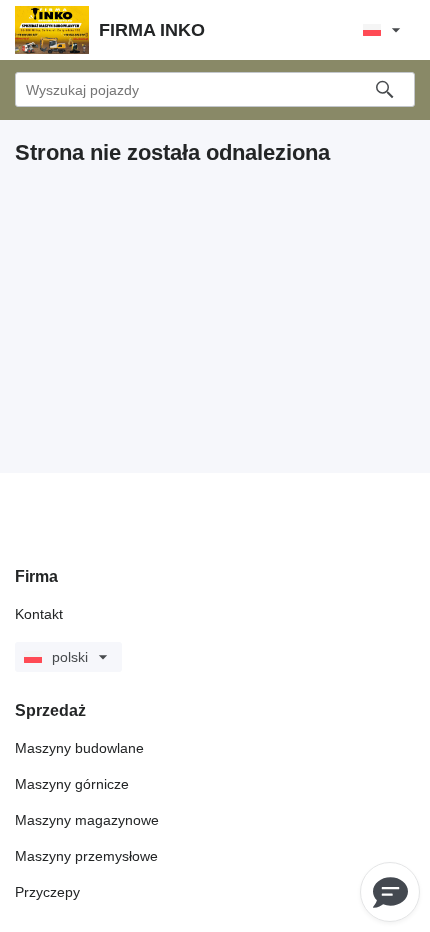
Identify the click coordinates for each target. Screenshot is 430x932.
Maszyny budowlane (79, 748)
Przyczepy (47, 892)
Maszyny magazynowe (87, 820)
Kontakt (39, 614)
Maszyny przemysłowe (86, 856)
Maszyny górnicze (72, 784)
